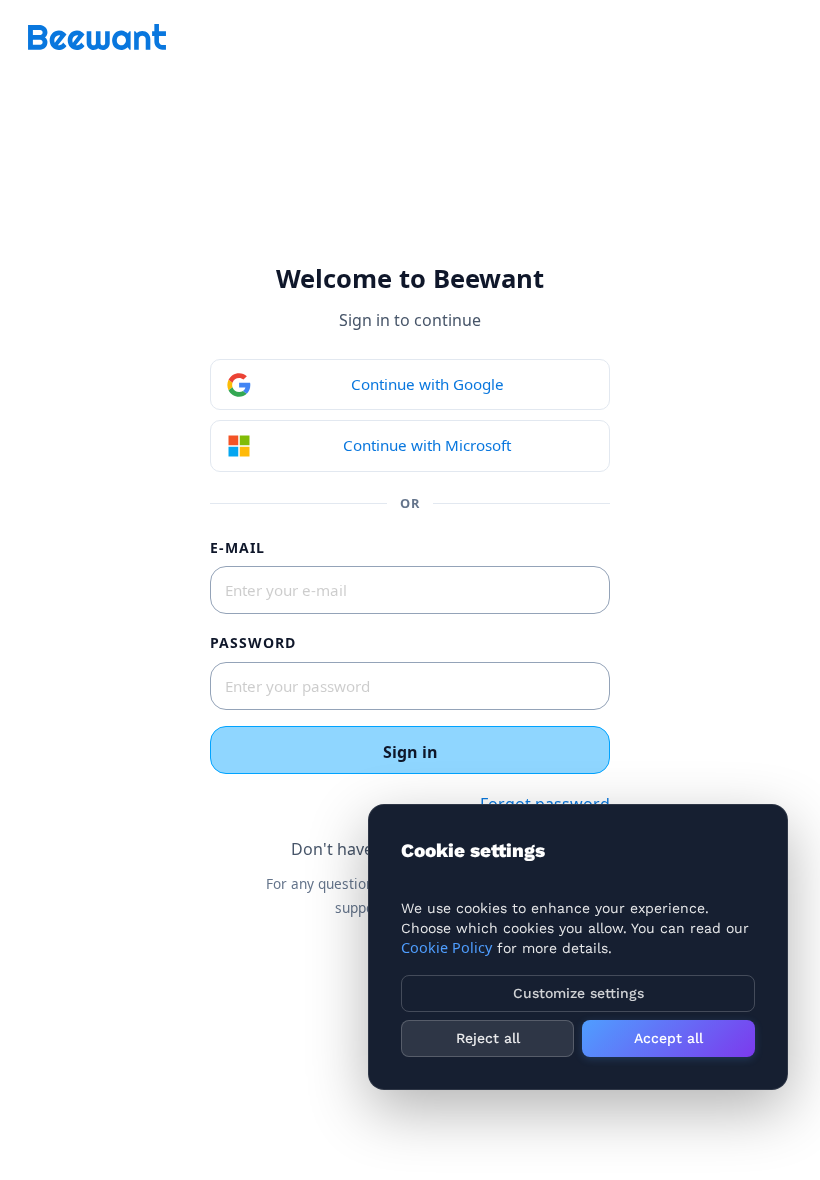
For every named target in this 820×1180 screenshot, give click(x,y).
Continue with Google (427, 384)
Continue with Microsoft (427, 445)
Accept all (668, 1038)
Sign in (410, 752)
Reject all (488, 1038)
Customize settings (578, 993)
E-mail (237, 547)
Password (253, 642)
